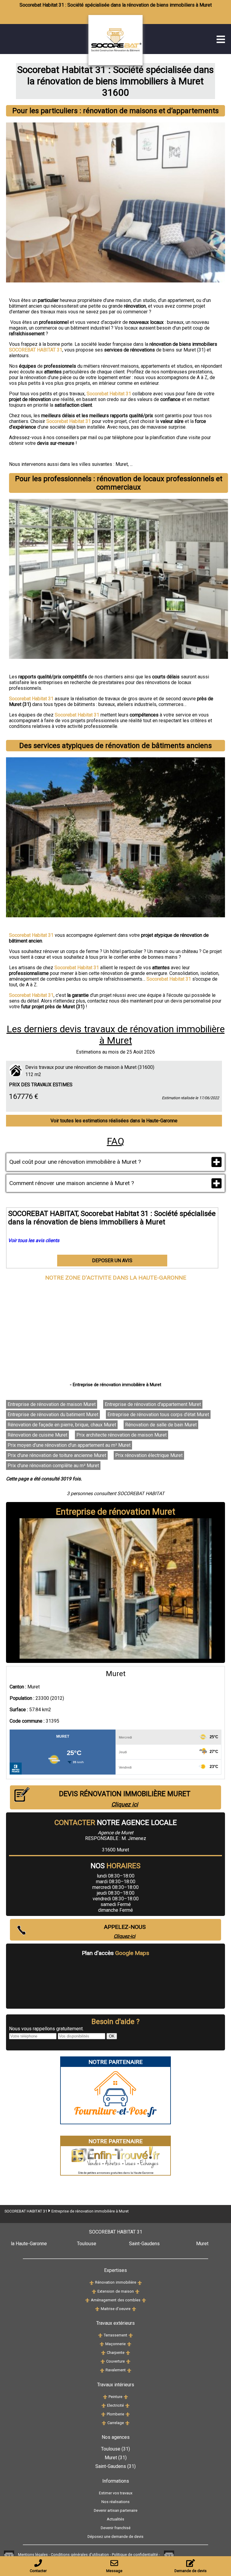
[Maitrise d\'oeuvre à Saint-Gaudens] (134, 2309)
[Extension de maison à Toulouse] (94, 2291)
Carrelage (116, 2423)
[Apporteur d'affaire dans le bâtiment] (9, 2555)
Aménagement (104, 2300)
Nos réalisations (115, 2502)
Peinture (115, 2397)
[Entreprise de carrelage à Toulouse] (104, 2423)
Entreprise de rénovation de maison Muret (52, 1404)
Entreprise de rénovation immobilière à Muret (90, 2211)
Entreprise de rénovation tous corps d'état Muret (158, 1415)
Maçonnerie (115, 2344)
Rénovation (105, 2282)
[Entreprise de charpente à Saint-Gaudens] (128, 2353)
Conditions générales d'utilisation (80, 2555)
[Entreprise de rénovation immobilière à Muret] (129, 63)
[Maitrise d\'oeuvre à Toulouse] (97, 2309)
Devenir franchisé (116, 2528)
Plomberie (115, 2414)
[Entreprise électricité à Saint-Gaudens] (127, 2405)
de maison (125, 2291)
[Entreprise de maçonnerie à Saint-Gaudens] (129, 2344)
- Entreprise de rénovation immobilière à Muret (115, 1385)
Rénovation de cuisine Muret (37, 1435)
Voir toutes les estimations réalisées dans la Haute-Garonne (114, 1121)
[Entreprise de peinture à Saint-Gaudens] (126, 2397)
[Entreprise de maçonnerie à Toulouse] (102, 2344)
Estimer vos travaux (116, 2493)
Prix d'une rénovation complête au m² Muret (53, 1466)
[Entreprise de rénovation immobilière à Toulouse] (92, 2282)
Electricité (115, 2405)
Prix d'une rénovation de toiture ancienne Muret (57, 1455)
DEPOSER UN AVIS (112, 1261)
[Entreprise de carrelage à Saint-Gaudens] (127, 2423)
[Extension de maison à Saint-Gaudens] (137, 2291)
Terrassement (115, 2335)
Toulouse (87, 2244)
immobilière (126, 2282)
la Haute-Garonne (29, 2244)
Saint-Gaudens (144, 2244)
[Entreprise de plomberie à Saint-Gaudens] (128, 2414)
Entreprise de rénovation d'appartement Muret (153, 1404)
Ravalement (116, 2370)
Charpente (116, 2353)
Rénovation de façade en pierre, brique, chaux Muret (62, 1425)
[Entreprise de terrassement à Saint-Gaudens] (131, 2335)
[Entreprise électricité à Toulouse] (104, 2405)
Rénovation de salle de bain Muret (161, 1425)
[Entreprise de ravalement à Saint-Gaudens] (129, 2370)
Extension (106, 2291)
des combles (129, 2300)
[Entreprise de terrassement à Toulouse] (100, 2335)
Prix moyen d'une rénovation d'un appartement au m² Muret (69, 1445)
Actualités (115, 2519)
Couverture (115, 2361)
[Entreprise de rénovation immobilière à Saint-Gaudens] (140, 2282)
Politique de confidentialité (135, 2555)
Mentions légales (33, 2555)
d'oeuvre (123, 2309)
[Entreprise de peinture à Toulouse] (105, 2397)
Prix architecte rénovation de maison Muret (122, 1435)
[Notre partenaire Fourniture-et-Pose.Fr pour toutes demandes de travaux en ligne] (115, 2121)
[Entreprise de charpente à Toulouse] (103, 2353)
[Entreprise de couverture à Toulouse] (103, 2361)
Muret (122, 464)
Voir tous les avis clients (34, 1240)
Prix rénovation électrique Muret (149, 1455)
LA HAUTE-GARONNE (158, 1278)
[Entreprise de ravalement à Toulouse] (102, 2370)
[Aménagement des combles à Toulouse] (87, 2300)
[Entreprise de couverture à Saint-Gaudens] (128, 2361)
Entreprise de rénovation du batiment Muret (53, 1415)
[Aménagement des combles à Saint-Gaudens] (144, 2300)
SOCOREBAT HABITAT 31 (26, 2211)
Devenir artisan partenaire (116, 2510)
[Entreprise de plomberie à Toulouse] (103, 2414)
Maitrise (108, 2309)
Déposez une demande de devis (115, 2537)
